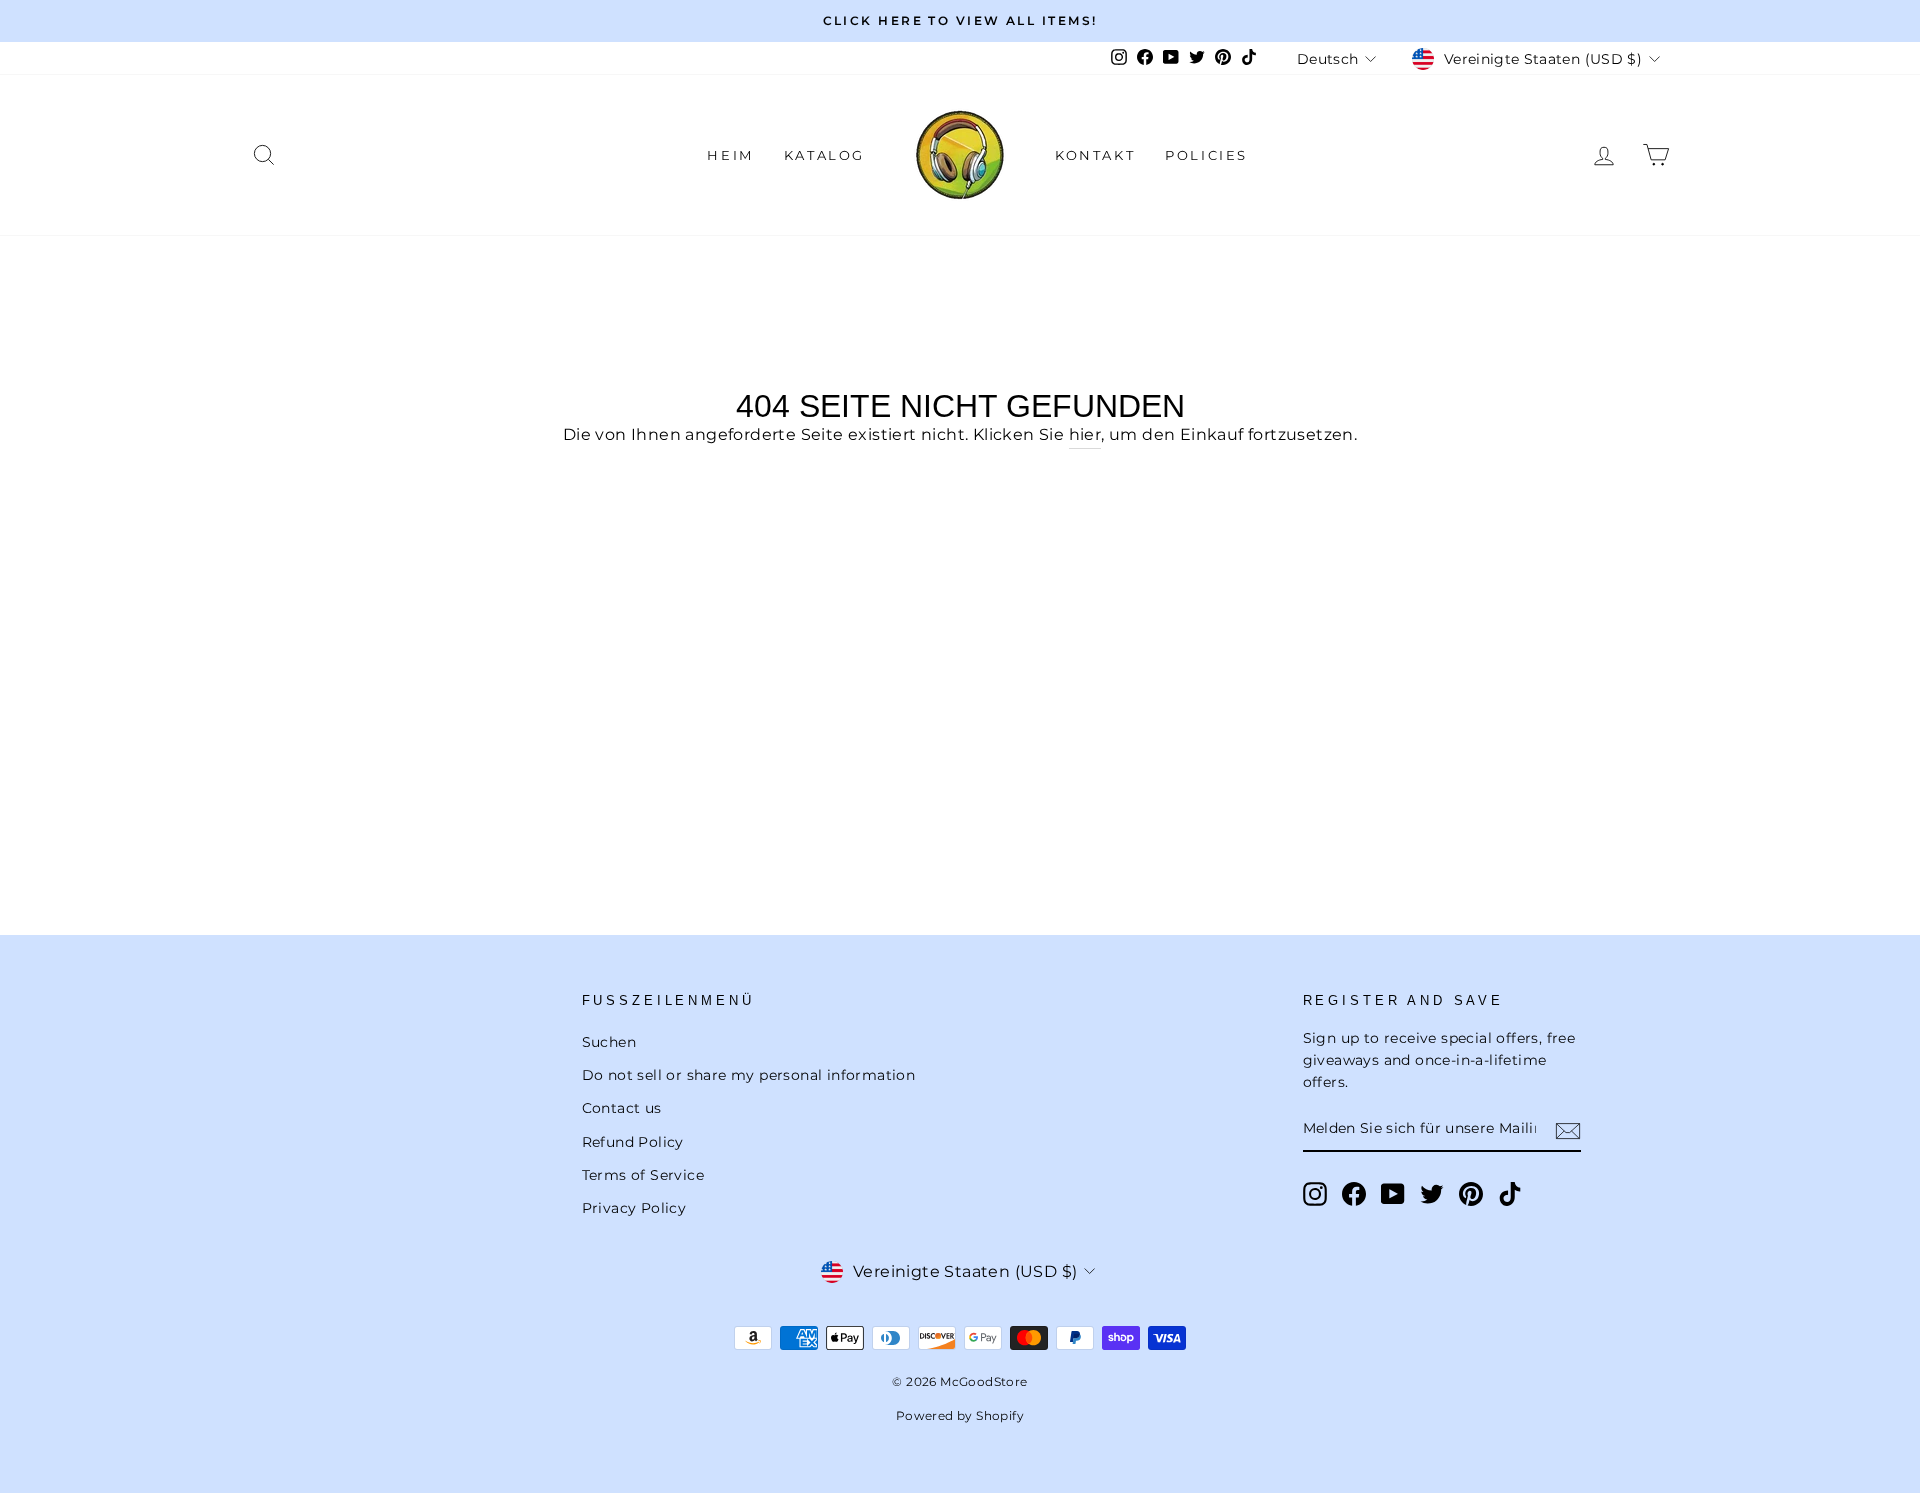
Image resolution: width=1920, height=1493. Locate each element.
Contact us (622, 1108)
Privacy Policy (634, 1208)
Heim (730, 155)
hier (1085, 434)
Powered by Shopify (960, 1415)
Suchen (609, 1042)
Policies (1206, 155)
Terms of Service (643, 1175)
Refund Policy (633, 1142)
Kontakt (1095, 155)
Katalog (824, 155)
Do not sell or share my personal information (749, 1075)
